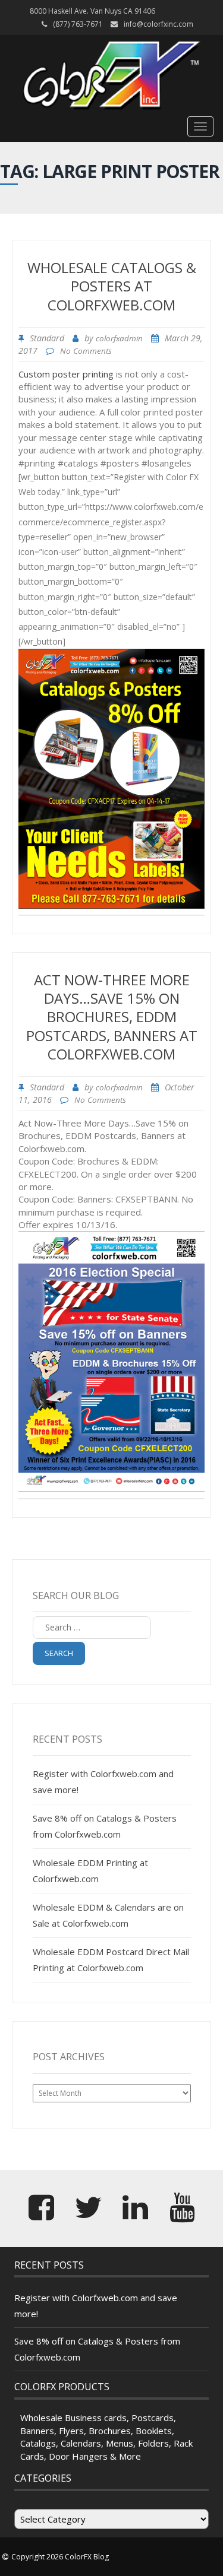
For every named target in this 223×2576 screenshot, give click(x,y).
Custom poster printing (67, 374)
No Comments (86, 351)
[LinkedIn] (135, 2215)
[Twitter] (88, 2215)
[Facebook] (41, 2215)
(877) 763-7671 (78, 24)
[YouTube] (182, 2215)
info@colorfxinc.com (158, 24)
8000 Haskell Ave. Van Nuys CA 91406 (92, 11)
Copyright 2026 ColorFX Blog (60, 2557)
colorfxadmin (119, 338)
